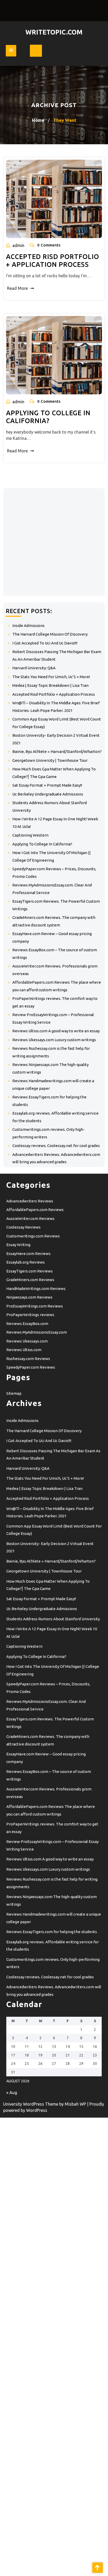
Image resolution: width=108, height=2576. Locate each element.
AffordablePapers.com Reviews (35, 1210)
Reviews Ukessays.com (27, 1341)
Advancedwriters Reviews (30, 1201)
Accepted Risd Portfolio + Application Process (54, 694)
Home (38, 120)
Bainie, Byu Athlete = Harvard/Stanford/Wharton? (57, 751)
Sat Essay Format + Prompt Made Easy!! (47, 785)
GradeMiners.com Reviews (30, 1280)
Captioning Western (30, 835)
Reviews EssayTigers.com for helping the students (52, 1932)
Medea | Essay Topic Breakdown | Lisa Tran (50, 685)
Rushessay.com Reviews (28, 1359)
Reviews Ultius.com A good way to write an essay (56, 1031)
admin (18, 245)
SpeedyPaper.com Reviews (31, 1367)
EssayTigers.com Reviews (29, 1271)
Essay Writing (18, 1245)
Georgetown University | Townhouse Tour (50, 760)
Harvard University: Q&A (34, 668)
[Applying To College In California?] (54, 355)
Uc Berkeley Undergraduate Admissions (48, 794)
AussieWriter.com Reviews (30, 1218)
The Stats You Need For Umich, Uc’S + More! (51, 677)
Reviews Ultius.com (24, 1350)
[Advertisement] (54, 542)
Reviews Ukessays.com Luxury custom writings (54, 1040)
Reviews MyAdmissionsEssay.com (37, 1332)
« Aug (12, 2093)
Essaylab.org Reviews (26, 1262)
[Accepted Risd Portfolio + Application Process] (54, 199)
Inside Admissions (28, 626)
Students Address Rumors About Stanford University (53, 1619)
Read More (17, 288)
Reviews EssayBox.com (27, 1324)
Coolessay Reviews (23, 1227)
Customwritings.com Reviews (33, 1236)
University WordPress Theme (31, 2104)
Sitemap (14, 1393)
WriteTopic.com (54, 32)
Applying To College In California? (42, 844)
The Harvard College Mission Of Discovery (50, 634)
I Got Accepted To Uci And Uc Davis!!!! (45, 643)
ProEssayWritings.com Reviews (35, 1306)
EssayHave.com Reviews (28, 1254)
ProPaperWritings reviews (30, 1315)
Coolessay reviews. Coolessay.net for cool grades (56, 1146)
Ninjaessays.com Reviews (29, 1297)
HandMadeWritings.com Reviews (36, 1289)
